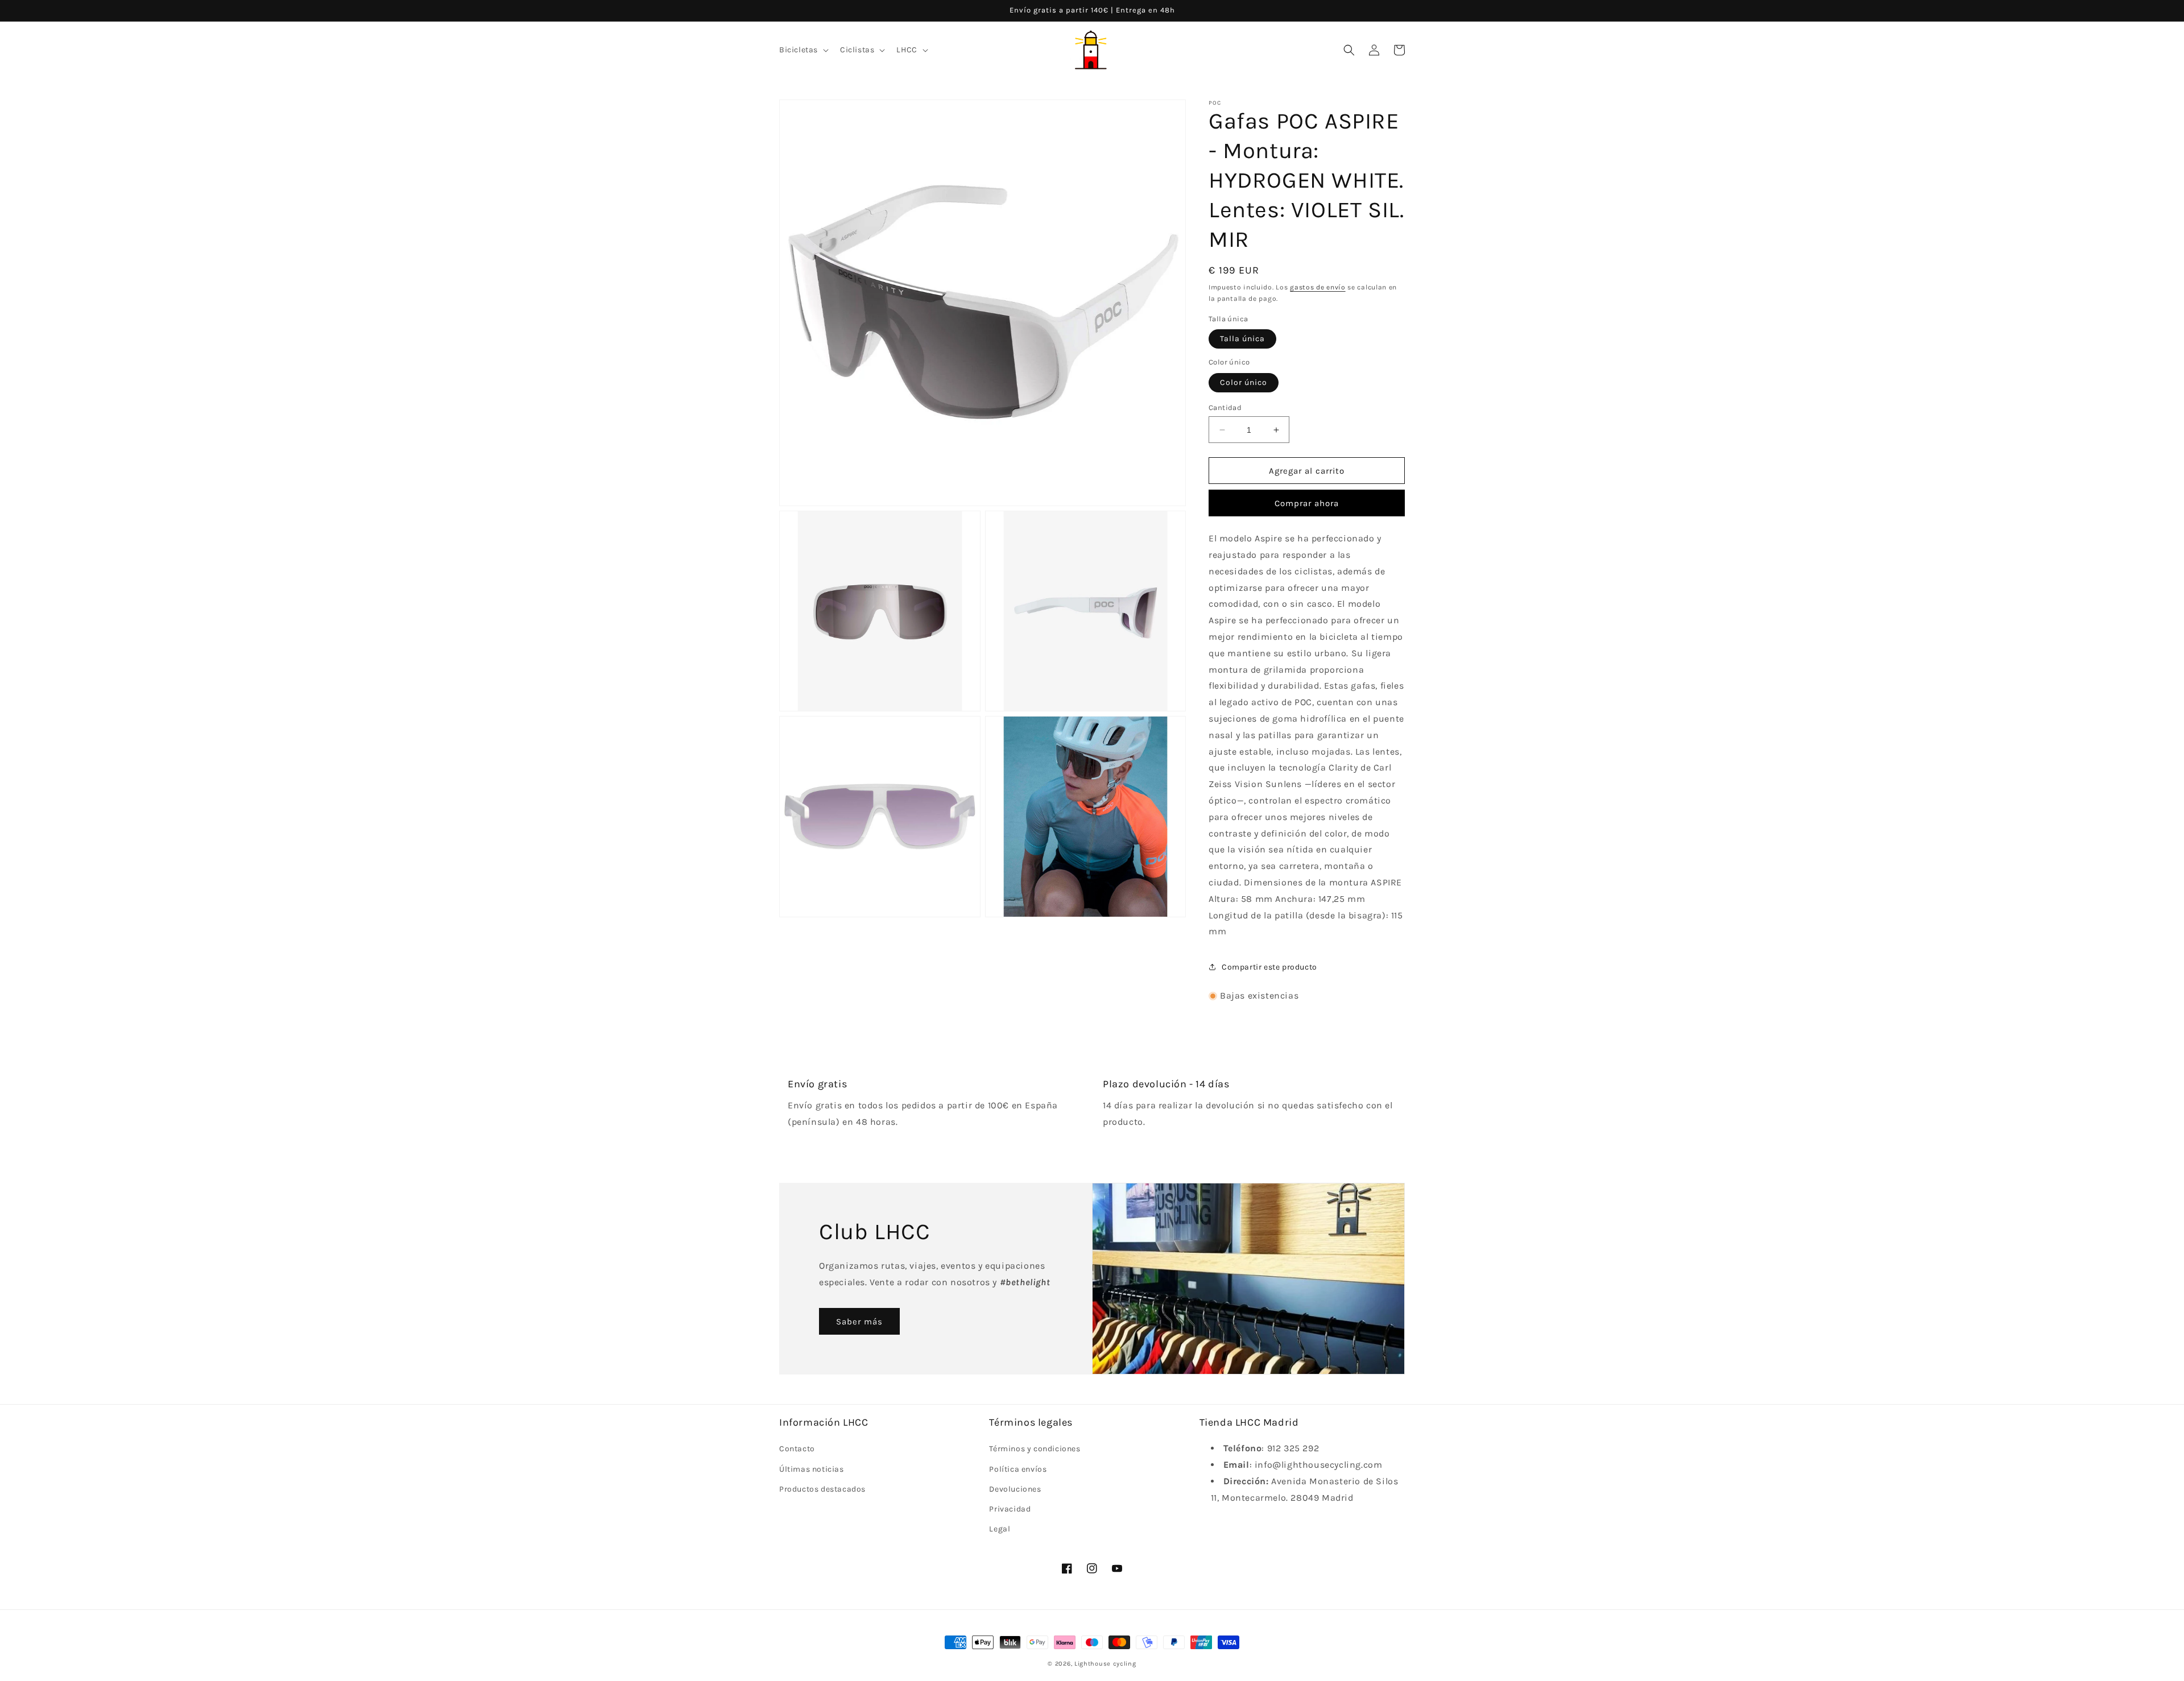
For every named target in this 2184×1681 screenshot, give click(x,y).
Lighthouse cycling (1105, 1664)
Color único (1244, 382)
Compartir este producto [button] (1269, 967)
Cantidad (1225, 407)
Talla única (1242, 339)
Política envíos (1018, 1469)
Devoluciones (1015, 1489)
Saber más (859, 1322)
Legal (1000, 1529)
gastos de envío (1318, 287)
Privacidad (1010, 1509)
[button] (803, 50)
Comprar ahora (1307, 503)
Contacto (797, 1449)
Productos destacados (822, 1489)
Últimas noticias (812, 1469)
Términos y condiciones (1035, 1449)
